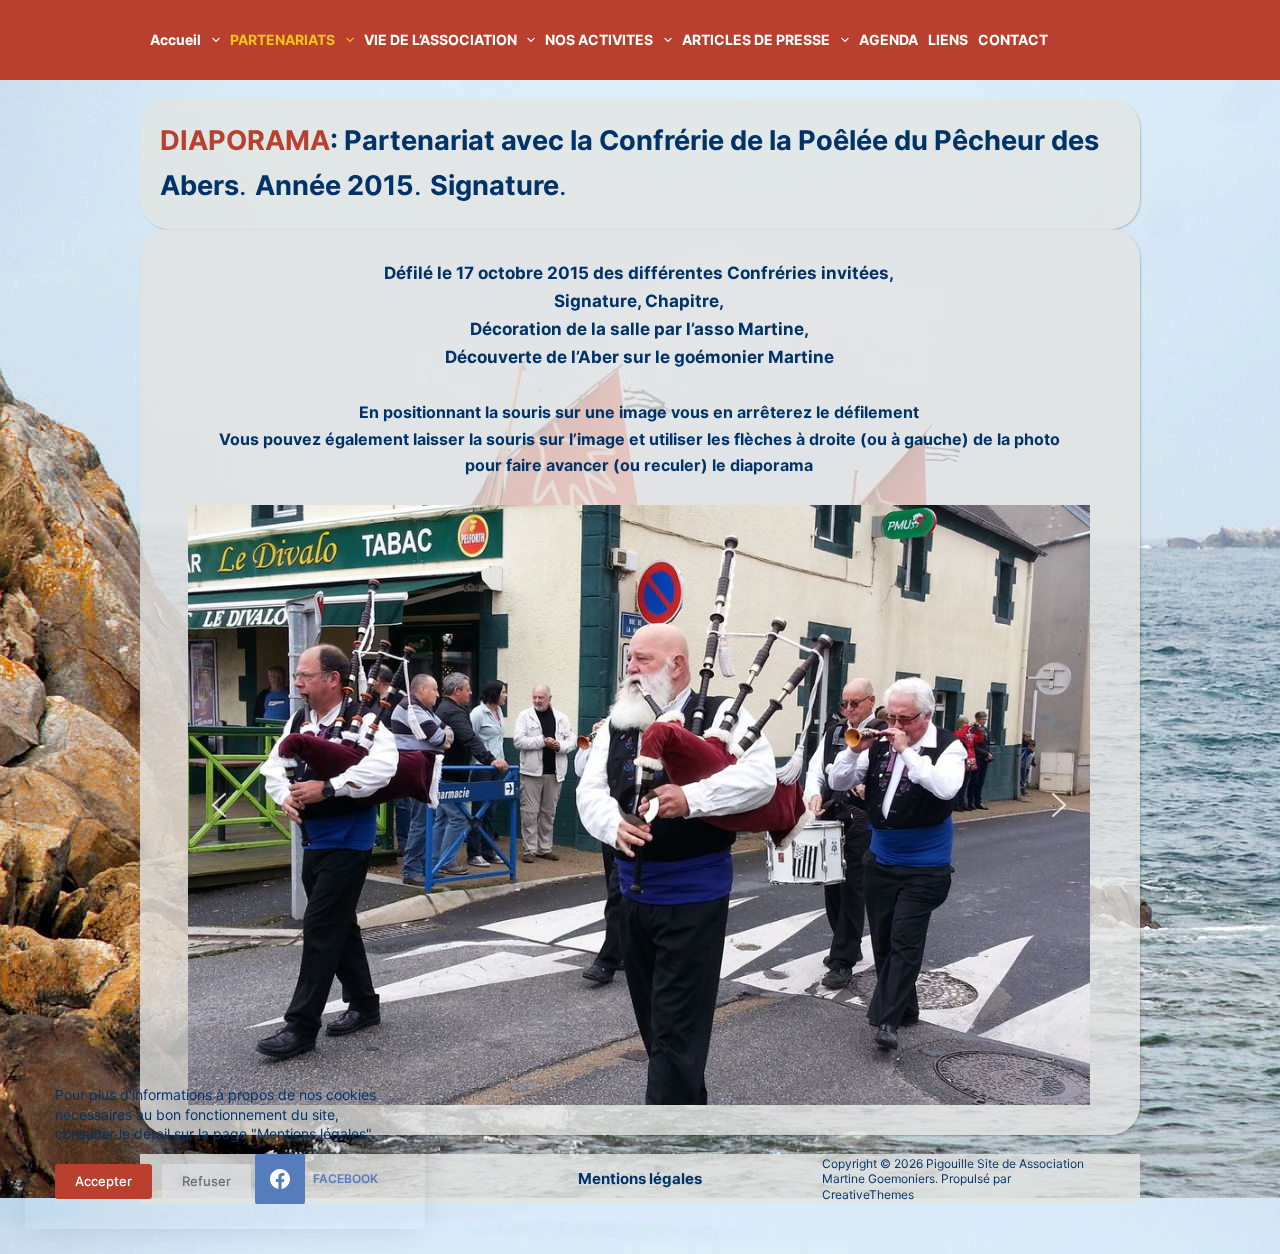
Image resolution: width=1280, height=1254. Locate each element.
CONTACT (1013, 39)
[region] (639, 805)
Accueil (175, 39)
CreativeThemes (868, 1194)
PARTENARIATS (282, 39)
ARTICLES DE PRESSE (756, 39)
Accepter (103, 1181)
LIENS (948, 39)
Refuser (206, 1181)
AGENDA (888, 39)
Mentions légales (640, 1178)
